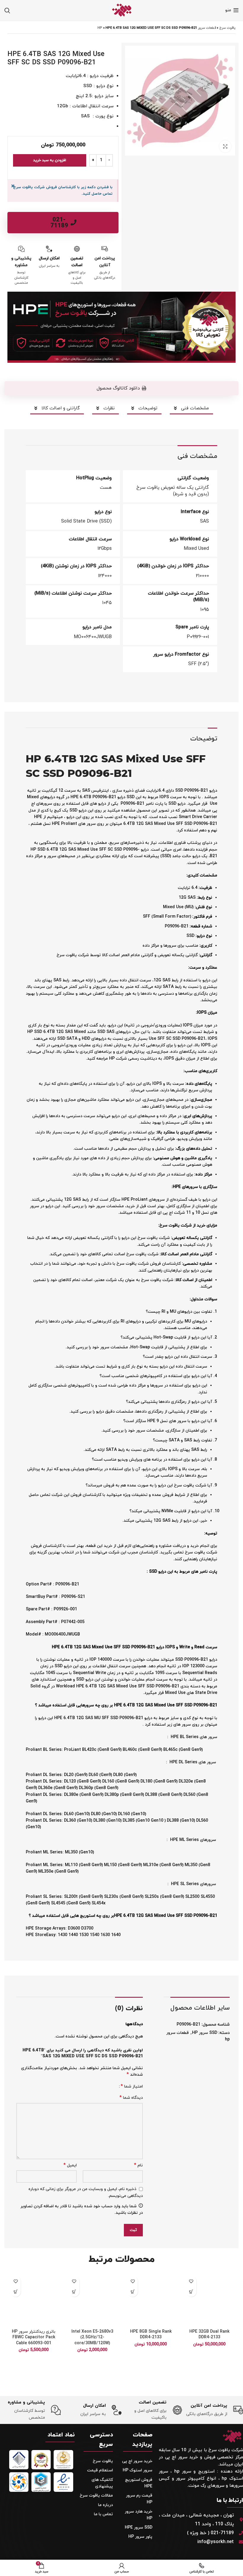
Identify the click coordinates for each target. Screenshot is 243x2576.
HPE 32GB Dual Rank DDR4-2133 (209, 2335)
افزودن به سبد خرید (50, 160)
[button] (121, 388)
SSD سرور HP (205, 2033)
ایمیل (70, 2165)
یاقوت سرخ (227, 28)
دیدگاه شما (131, 2098)
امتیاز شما (132, 2086)
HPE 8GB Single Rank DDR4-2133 (151, 2335)
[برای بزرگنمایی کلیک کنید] (225, 146)
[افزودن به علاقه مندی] (191, 2281)
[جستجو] (7, 10)
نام (138, 2165)
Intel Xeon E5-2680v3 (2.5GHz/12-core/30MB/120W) (92, 2337)
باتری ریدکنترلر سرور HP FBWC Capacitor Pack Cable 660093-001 (34, 2337)
